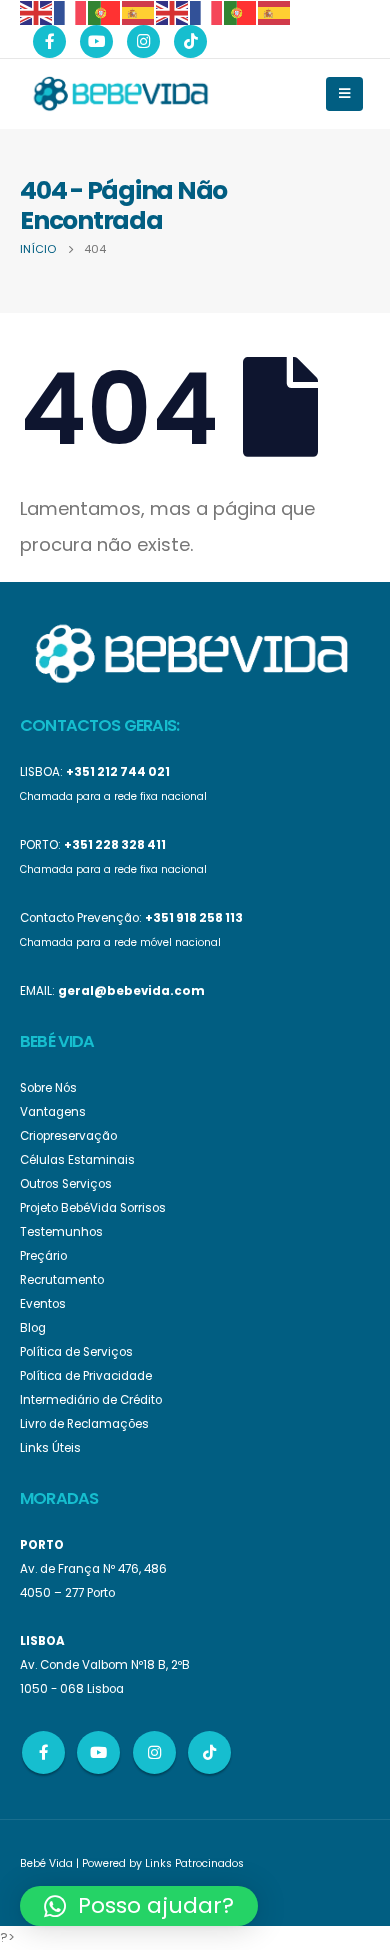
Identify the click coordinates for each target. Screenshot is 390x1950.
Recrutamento (62, 1280)
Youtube (98, 1752)
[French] (71, 11)
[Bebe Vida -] (120, 93)
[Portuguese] (105, 11)
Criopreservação (68, 1136)
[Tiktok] (190, 41)
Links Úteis (50, 1448)
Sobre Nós (48, 1088)
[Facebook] (49, 41)
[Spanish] (139, 11)
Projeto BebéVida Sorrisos (93, 1208)
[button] (139, 1906)
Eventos (43, 1304)
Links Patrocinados (194, 1863)
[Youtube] (96, 41)
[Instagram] (143, 41)
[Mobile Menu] (344, 94)
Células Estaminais (77, 1160)
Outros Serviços (66, 1184)
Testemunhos (61, 1232)
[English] (37, 11)
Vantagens (53, 1112)
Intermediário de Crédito (91, 1400)
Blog (33, 1328)
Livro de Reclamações (84, 1424)
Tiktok (209, 1752)
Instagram (154, 1752)
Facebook (43, 1752)
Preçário (43, 1256)
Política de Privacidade (86, 1376)
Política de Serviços (76, 1352)
